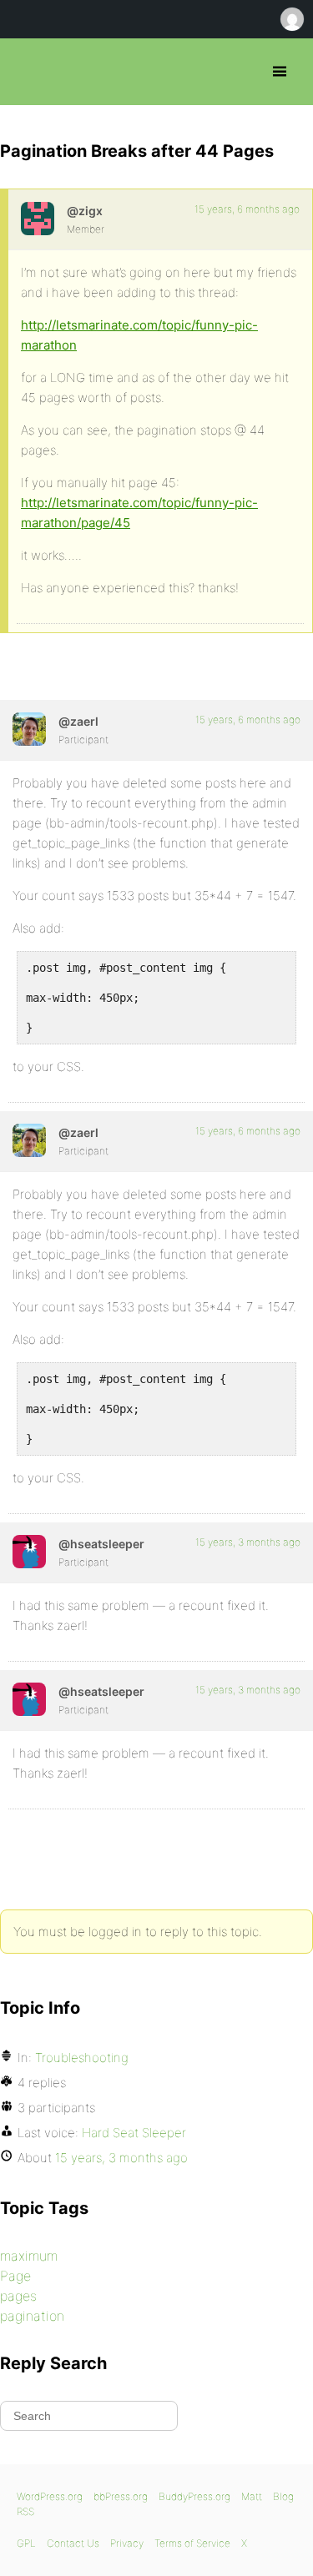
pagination (32, 2316)
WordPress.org (50, 2496)
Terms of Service (192, 2543)
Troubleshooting (82, 2058)
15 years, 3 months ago (248, 1542)
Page (15, 2276)
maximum (29, 2256)
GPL (26, 2543)
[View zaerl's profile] (29, 729)
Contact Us (73, 2543)
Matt (252, 2496)
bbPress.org (27, 72)
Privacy (127, 2543)
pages (18, 2296)
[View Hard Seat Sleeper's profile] (29, 1552)
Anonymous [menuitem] (291, 19)
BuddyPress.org (194, 2496)
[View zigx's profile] (38, 219)
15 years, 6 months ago (247, 209)
